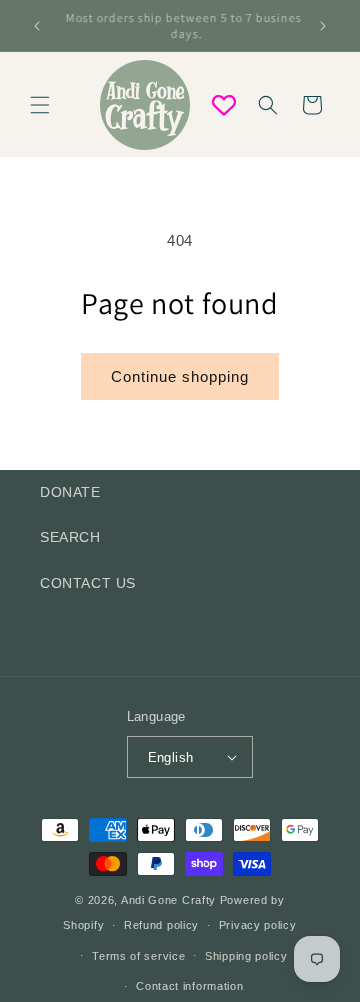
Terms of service (138, 956)
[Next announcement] (323, 26)
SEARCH (70, 537)
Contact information (189, 986)
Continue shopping (180, 376)
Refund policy (161, 925)
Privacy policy (258, 925)
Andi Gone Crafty (168, 900)
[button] (40, 105)
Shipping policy (246, 956)
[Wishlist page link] (224, 105)
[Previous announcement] (37, 26)
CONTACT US (88, 583)
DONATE (70, 492)
